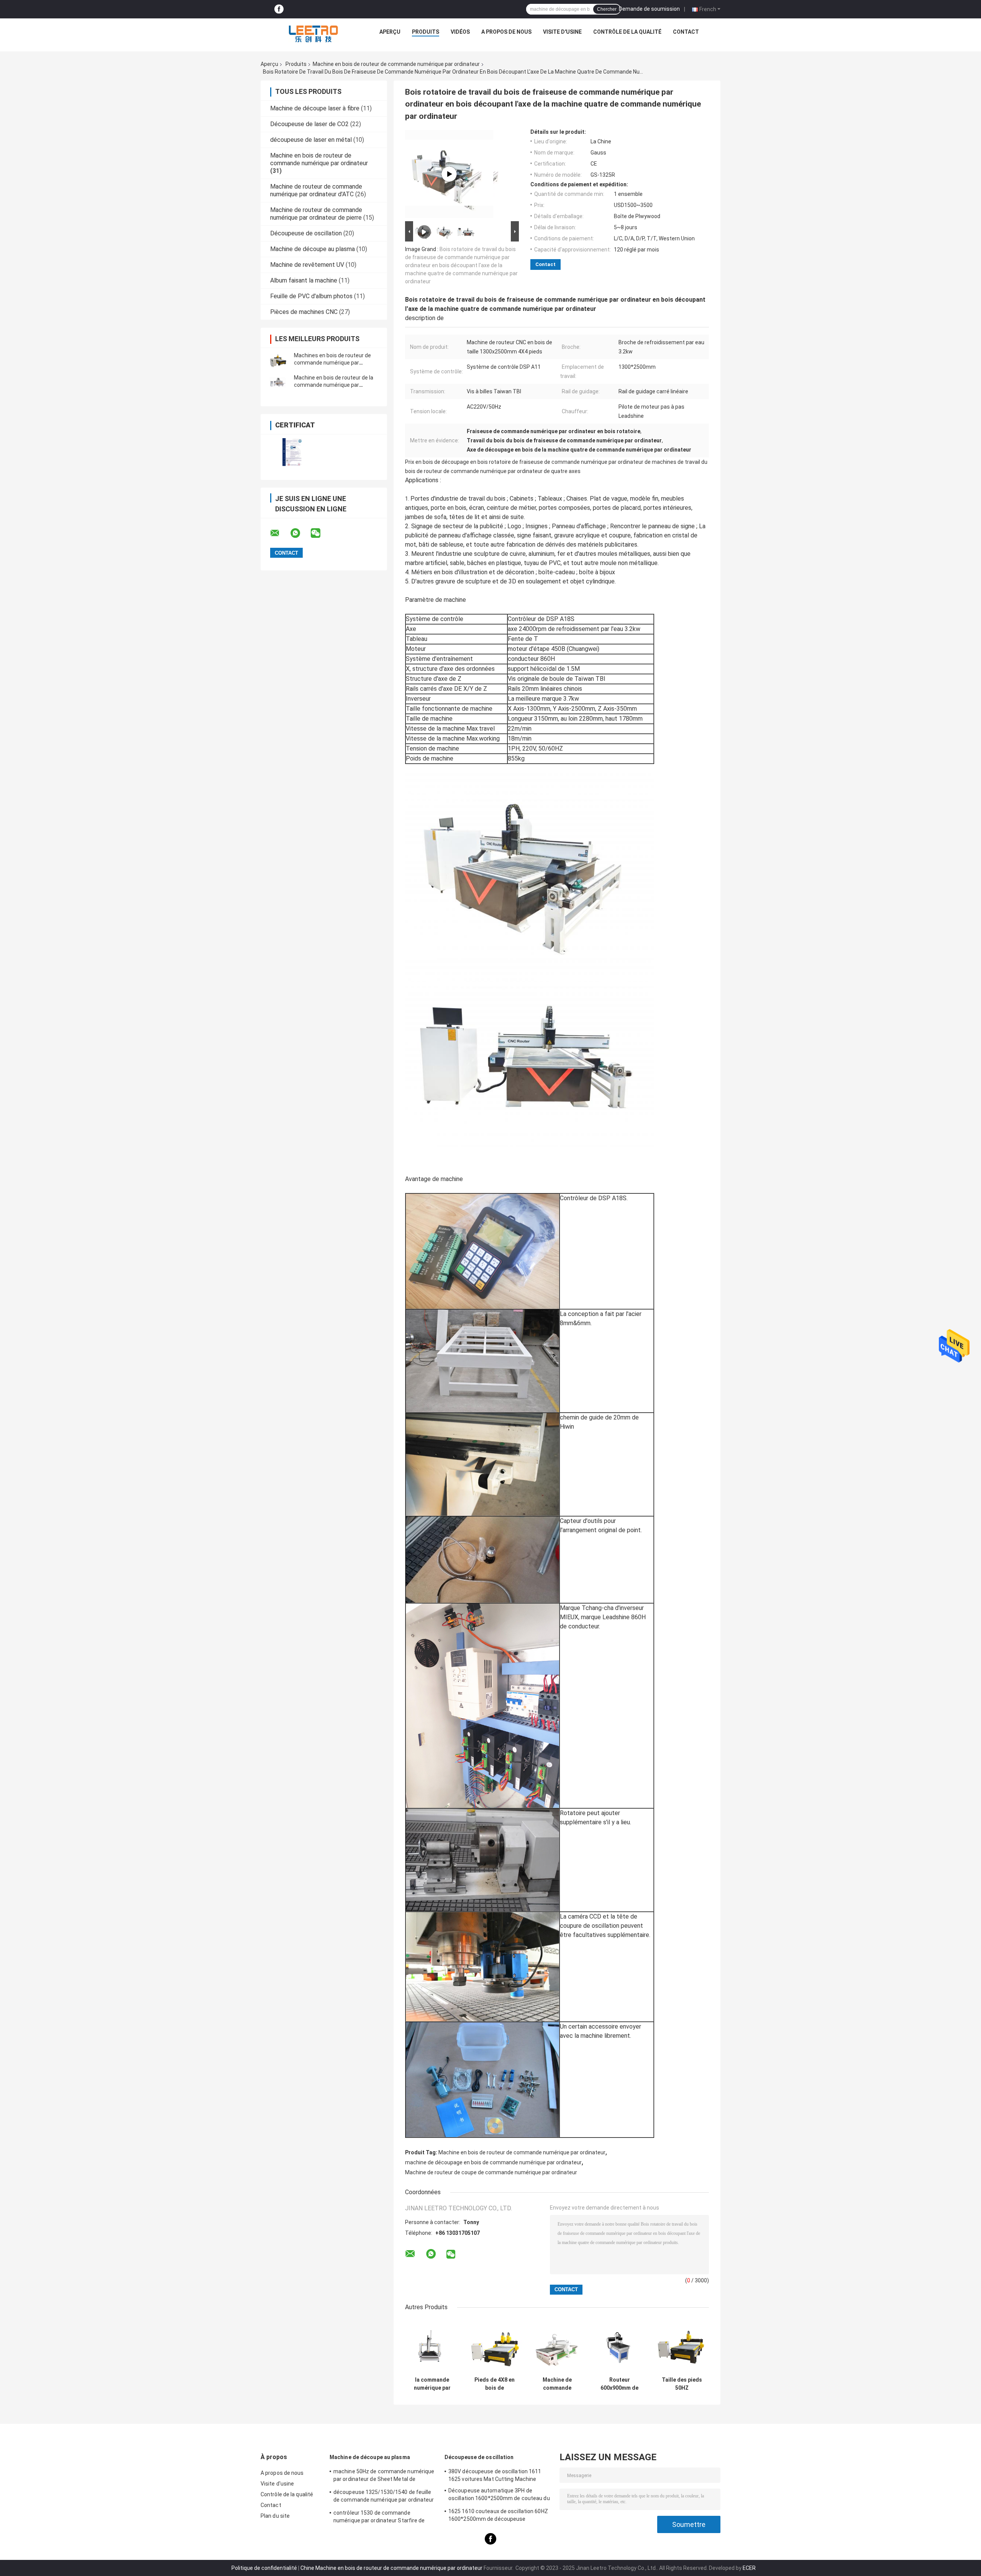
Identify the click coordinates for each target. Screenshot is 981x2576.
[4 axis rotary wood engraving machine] (449, 174)
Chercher (607, 9)
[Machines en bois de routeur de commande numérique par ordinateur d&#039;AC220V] (278, 359)
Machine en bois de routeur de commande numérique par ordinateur (396, 64)
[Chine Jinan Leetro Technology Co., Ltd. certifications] (292, 452)
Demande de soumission (649, 9)
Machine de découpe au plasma (313, 249)
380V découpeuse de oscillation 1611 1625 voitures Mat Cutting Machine (495, 2475)
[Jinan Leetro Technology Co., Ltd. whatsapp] (300, 533)
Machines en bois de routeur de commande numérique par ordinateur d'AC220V (332, 363)
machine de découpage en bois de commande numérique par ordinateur (493, 2162)
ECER (749, 2568)
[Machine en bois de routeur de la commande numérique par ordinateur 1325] (278, 381)
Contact (686, 32)
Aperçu (390, 32)
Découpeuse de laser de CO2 (309, 124)
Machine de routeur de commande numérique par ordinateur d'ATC (316, 190)
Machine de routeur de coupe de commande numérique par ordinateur (491, 2172)
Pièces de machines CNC (304, 312)
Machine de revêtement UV (307, 265)
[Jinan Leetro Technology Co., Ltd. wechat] (320, 533)
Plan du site (275, 2516)
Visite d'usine (562, 32)
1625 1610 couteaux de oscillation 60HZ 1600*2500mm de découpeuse (498, 2515)
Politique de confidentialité (264, 2568)
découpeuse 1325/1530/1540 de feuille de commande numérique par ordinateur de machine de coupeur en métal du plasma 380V (384, 2497)
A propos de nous (506, 32)
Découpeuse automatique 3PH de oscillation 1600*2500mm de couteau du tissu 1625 (499, 2495)
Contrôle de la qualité (627, 32)
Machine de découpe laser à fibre (315, 108)
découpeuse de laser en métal (311, 140)
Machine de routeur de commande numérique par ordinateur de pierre (316, 214)
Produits (426, 32)
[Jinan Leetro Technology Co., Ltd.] (313, 34)
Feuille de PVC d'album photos (311, 296)
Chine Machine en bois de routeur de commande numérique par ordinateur (391, 2568)
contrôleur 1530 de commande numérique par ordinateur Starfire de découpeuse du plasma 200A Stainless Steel (382, 2518)
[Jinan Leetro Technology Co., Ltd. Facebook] (279, 9)
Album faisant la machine (304, 280)
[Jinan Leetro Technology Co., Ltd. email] (280, 533)
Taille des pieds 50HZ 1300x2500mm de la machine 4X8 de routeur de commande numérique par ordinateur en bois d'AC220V (682, 2384)
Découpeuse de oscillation (306, 233)
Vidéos (460, 32)
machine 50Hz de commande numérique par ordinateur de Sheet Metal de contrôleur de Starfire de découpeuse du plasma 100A (384, 2476)
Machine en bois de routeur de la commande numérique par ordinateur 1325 (334, 385)
